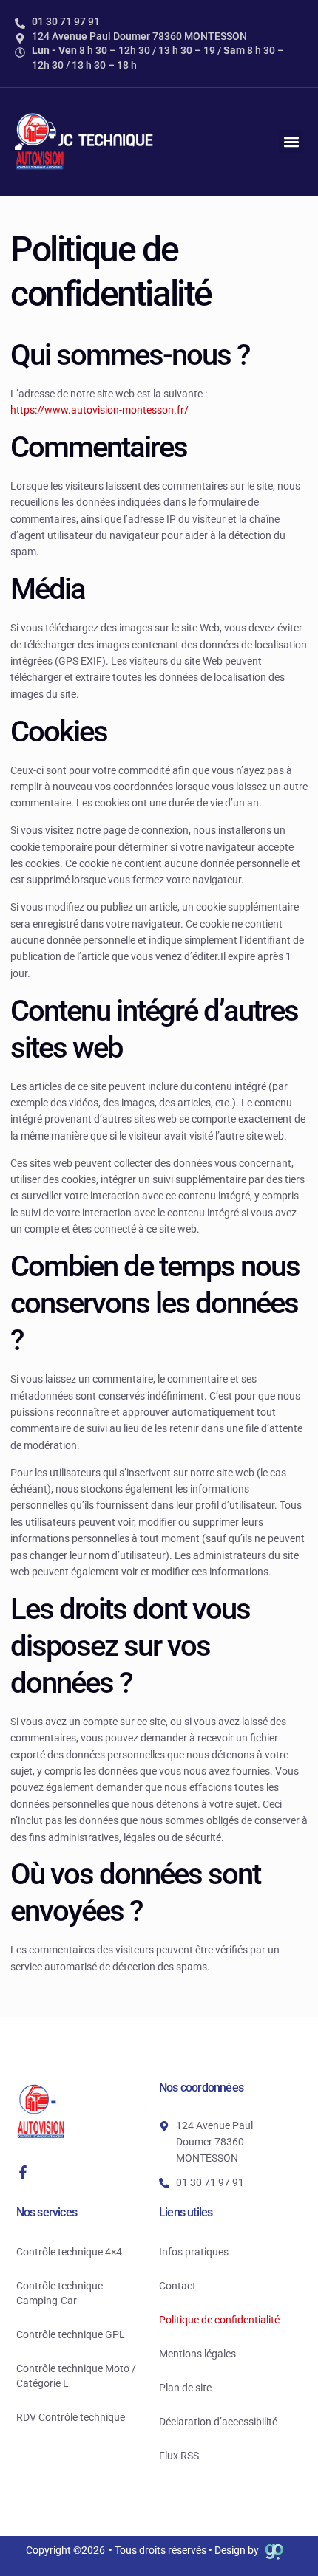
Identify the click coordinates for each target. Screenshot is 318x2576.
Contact (177, 2286)
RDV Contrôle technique (71, 2417)
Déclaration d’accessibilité (218, 2422)
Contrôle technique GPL (71, 2334)
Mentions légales (197, 2354)
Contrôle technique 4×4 (69, 2252)
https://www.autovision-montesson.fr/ (99, 410)
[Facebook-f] (23, 2172)
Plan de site (185, 2388)
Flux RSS (179, 2456)
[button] (291, 142)
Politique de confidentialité (219, 2320)
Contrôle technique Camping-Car (60, 2293)
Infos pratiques (194, 2252)
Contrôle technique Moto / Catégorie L (76, 2376)
